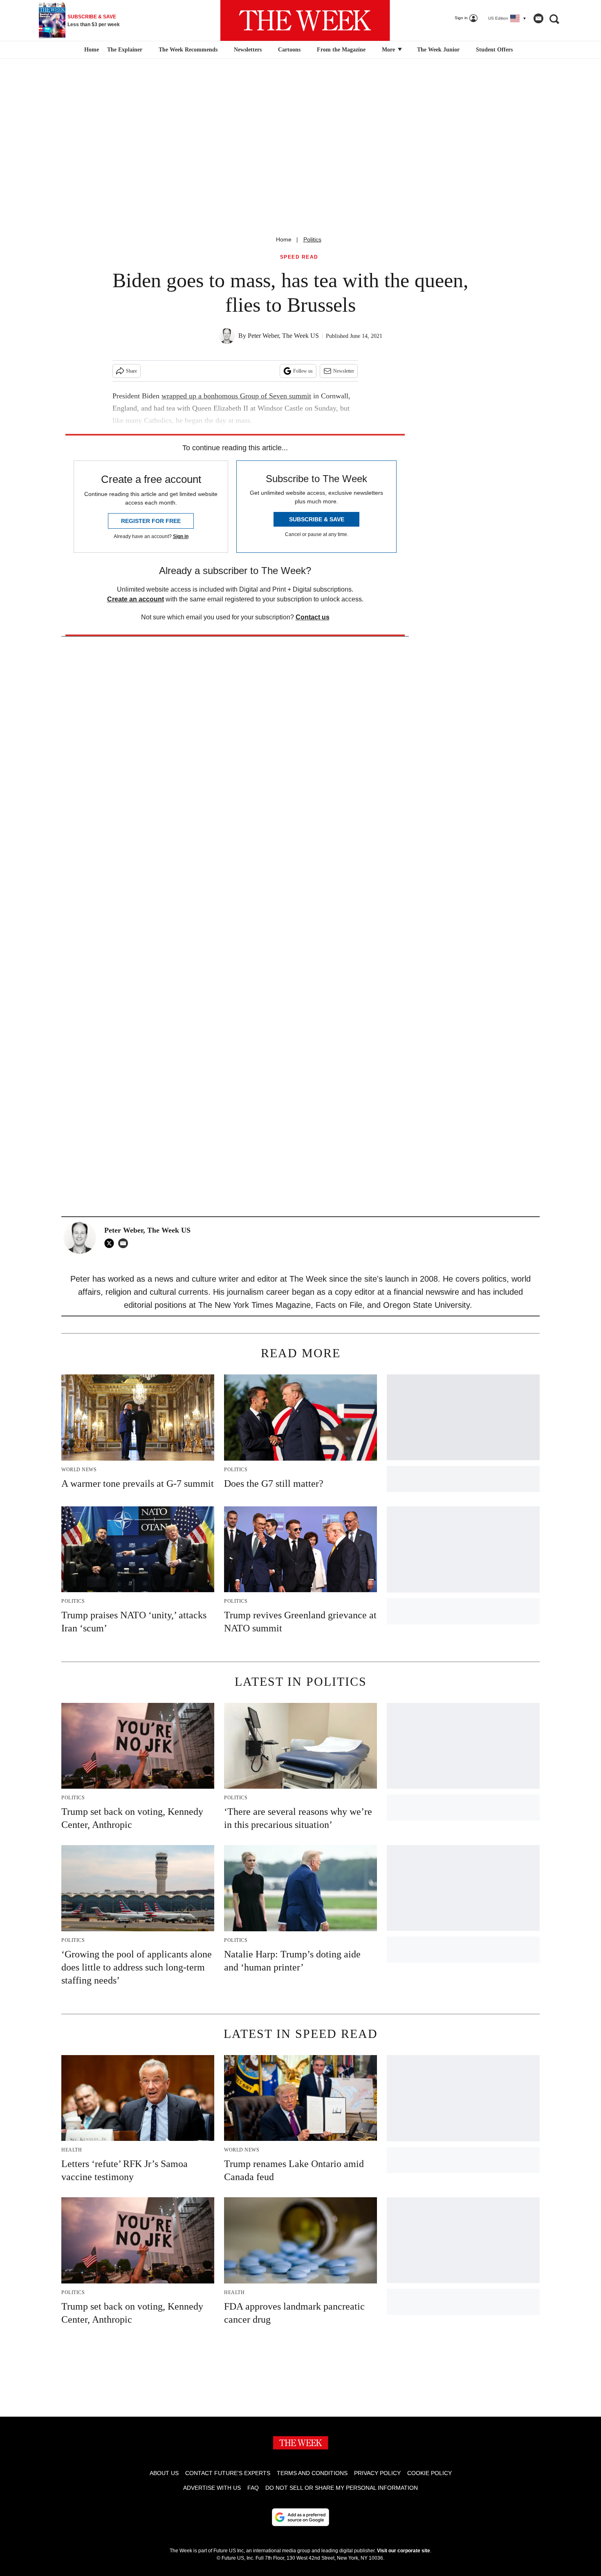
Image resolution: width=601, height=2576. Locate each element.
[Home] (91, 50)
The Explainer (125, 50)
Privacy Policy (377, 2473)
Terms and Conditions (312, 2473)
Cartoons (289, 50)
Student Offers (494, 50)
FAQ (253, 2488)
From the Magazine (341, 50)
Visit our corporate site (404, 2551)
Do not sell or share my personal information (342, 2488)
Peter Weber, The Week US (283, 336)
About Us (164, 2473)
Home (284, 239)
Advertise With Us (212, 2488)
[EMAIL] (125, 1243)
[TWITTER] (111, 1243)
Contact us (313, 617)
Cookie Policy (429, 2473)
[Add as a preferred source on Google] (300, 2517)
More (389, 50)
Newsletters (248, 50)
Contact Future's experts (228, 2473)
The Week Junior (438, 50)
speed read (299, 257)
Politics (312, 239)
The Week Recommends (188, 50)
